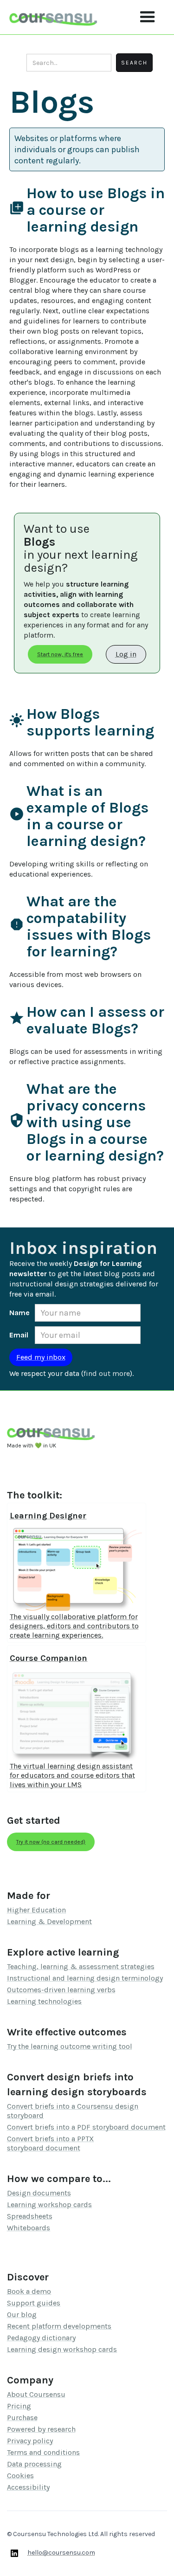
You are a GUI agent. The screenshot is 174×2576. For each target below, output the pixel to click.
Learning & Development (49, 1921)
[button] (148, 17)
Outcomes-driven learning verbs (61, 1990)
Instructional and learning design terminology (85, 1978)
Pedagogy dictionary (41, 2338)
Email (19, 1335)
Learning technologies (44, 2001)
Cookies (20, 2476)
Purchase (22, 2418)
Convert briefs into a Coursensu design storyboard (73, 2111)
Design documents (39, 2193)
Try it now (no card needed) (51, 1842)
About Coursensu (36, 2394)
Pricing (19, 2406)
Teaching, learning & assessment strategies (81, 1966)
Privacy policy (30, 2441)
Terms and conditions (43, 2452)
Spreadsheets (30, 2216)
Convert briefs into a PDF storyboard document (86, 2127)
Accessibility (28, 2487)
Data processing (34, 2464)
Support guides (34, 2303)
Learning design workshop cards (62, 2349)
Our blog (22, 2315)
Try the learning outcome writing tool (70, 2046)
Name (19, 1313)
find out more (107, 1373)
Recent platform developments (59, 2326)
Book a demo (29, 2291)
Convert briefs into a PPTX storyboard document (50, 2143)
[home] (53, 17)
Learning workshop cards (49, 2205)
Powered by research (41, 2429)
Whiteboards (29, 2228)
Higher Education (36, 1910)
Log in (126, 654)
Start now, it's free (60, 654)
